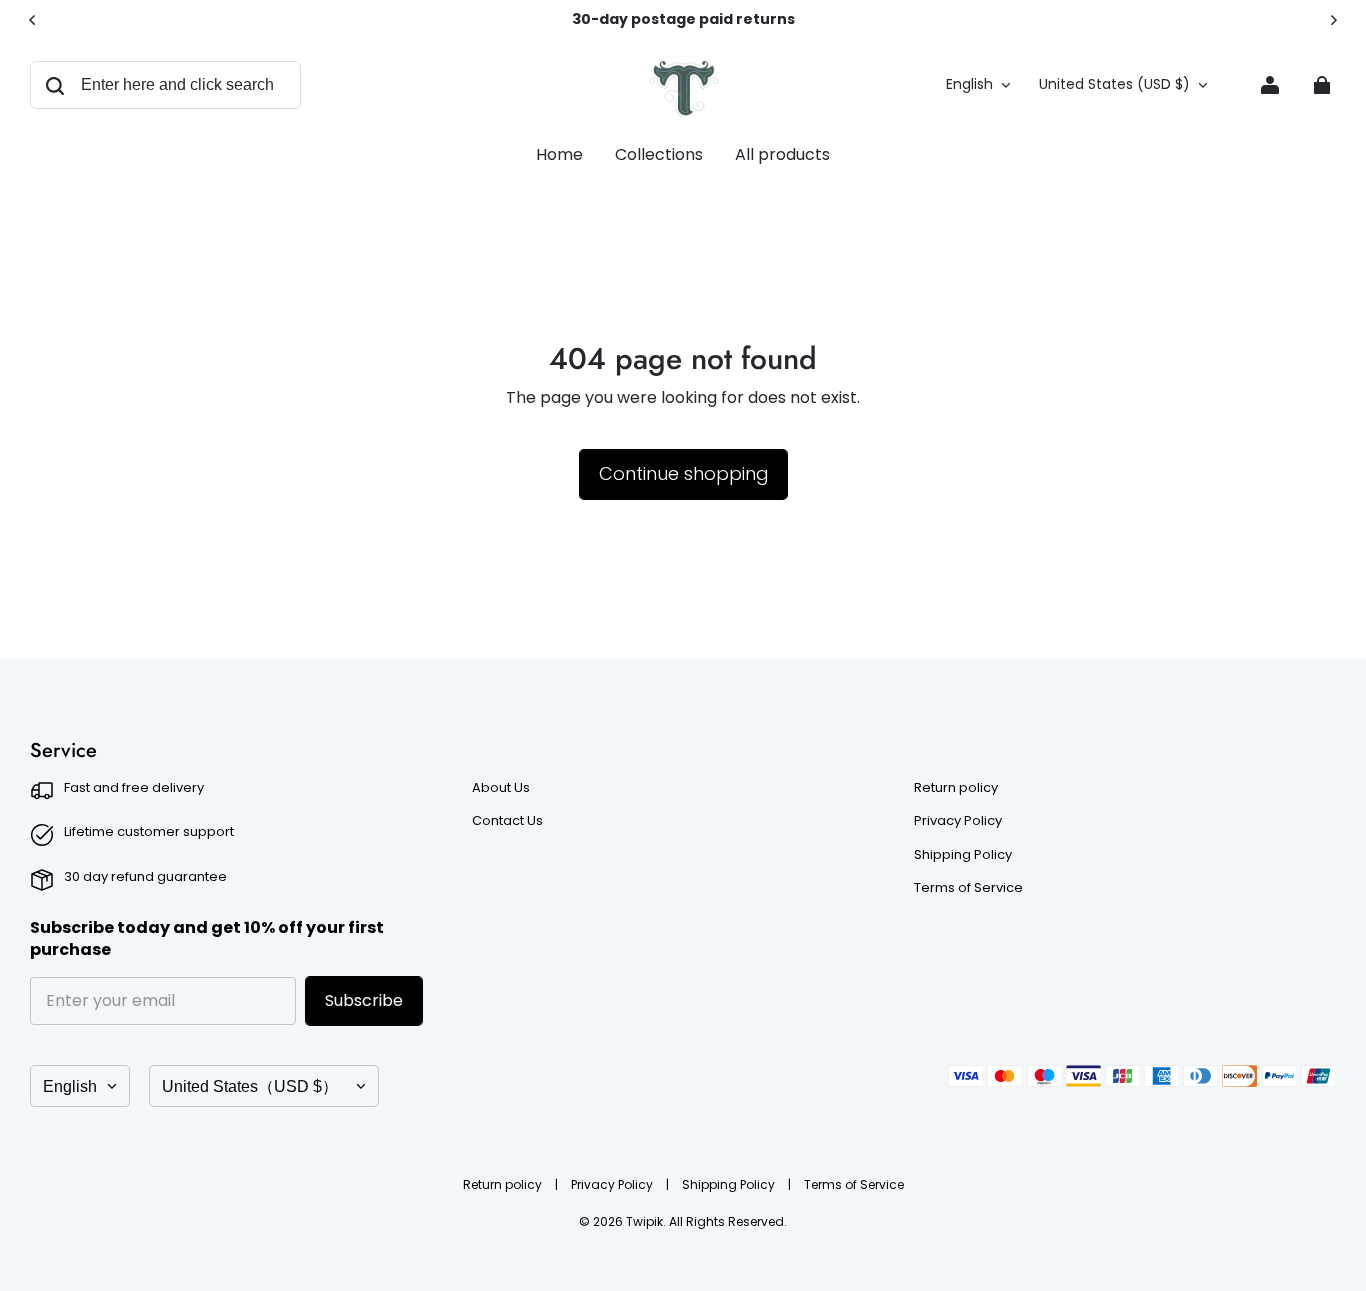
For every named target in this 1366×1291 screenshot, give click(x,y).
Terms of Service (968, 888)
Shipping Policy (963, 855)
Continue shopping (683, 473)
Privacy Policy (958, 821)
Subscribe (364, 1000)
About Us (501, 788)
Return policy (956, 788)
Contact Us (507, 821)
